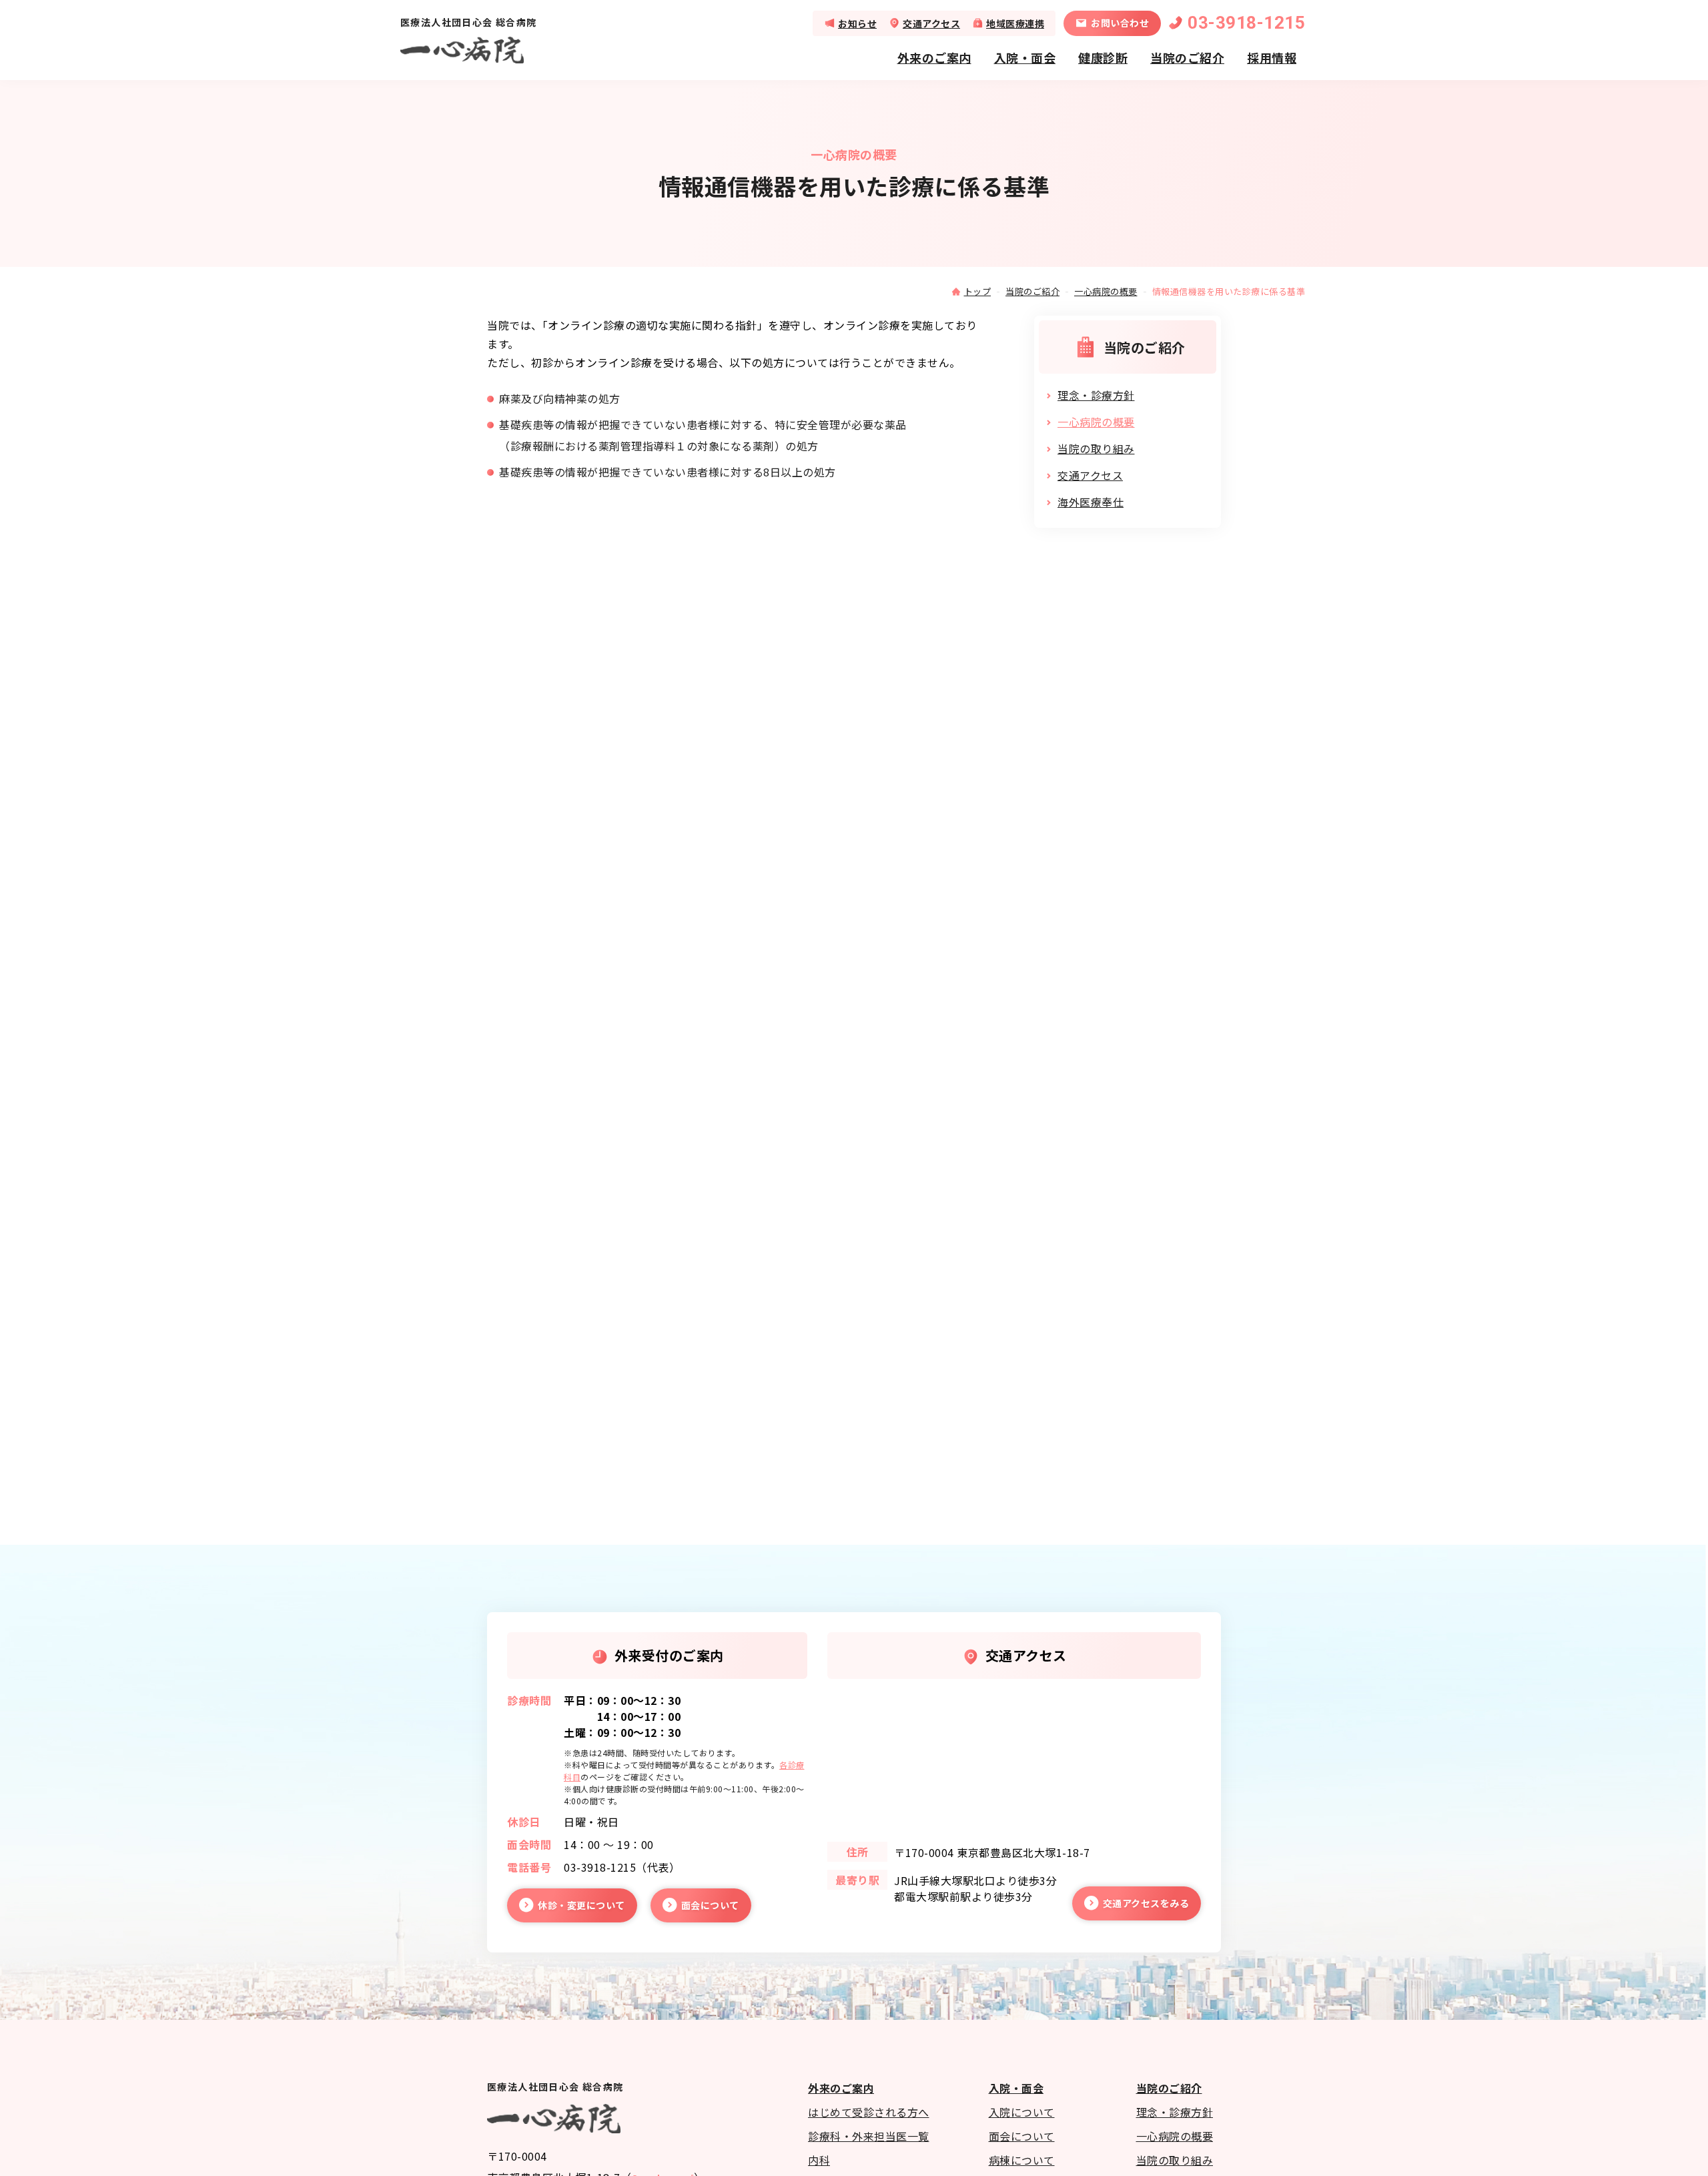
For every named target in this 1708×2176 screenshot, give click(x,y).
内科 (819, 2160)
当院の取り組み (1096, 448)
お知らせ (857, 23)
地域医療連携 (1015, 23)
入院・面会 (1025, 57)
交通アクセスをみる (1146, 1903)
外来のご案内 (934, 57)
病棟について (1022, 2160)
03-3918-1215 (1246, 23)
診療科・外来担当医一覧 (869, 2136)
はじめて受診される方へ (869, 2112)
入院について (1022, 2112)
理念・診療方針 (1096, 395)
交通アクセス (931, 23)
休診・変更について (581, 1905)
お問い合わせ (1120, 23)
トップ (978, 291)
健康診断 (1103, 57)
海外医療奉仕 (1091, 502)
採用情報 (1272, 57)
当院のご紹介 (1187, 57)
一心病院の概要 (1106, 291)
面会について (710, 1905)
